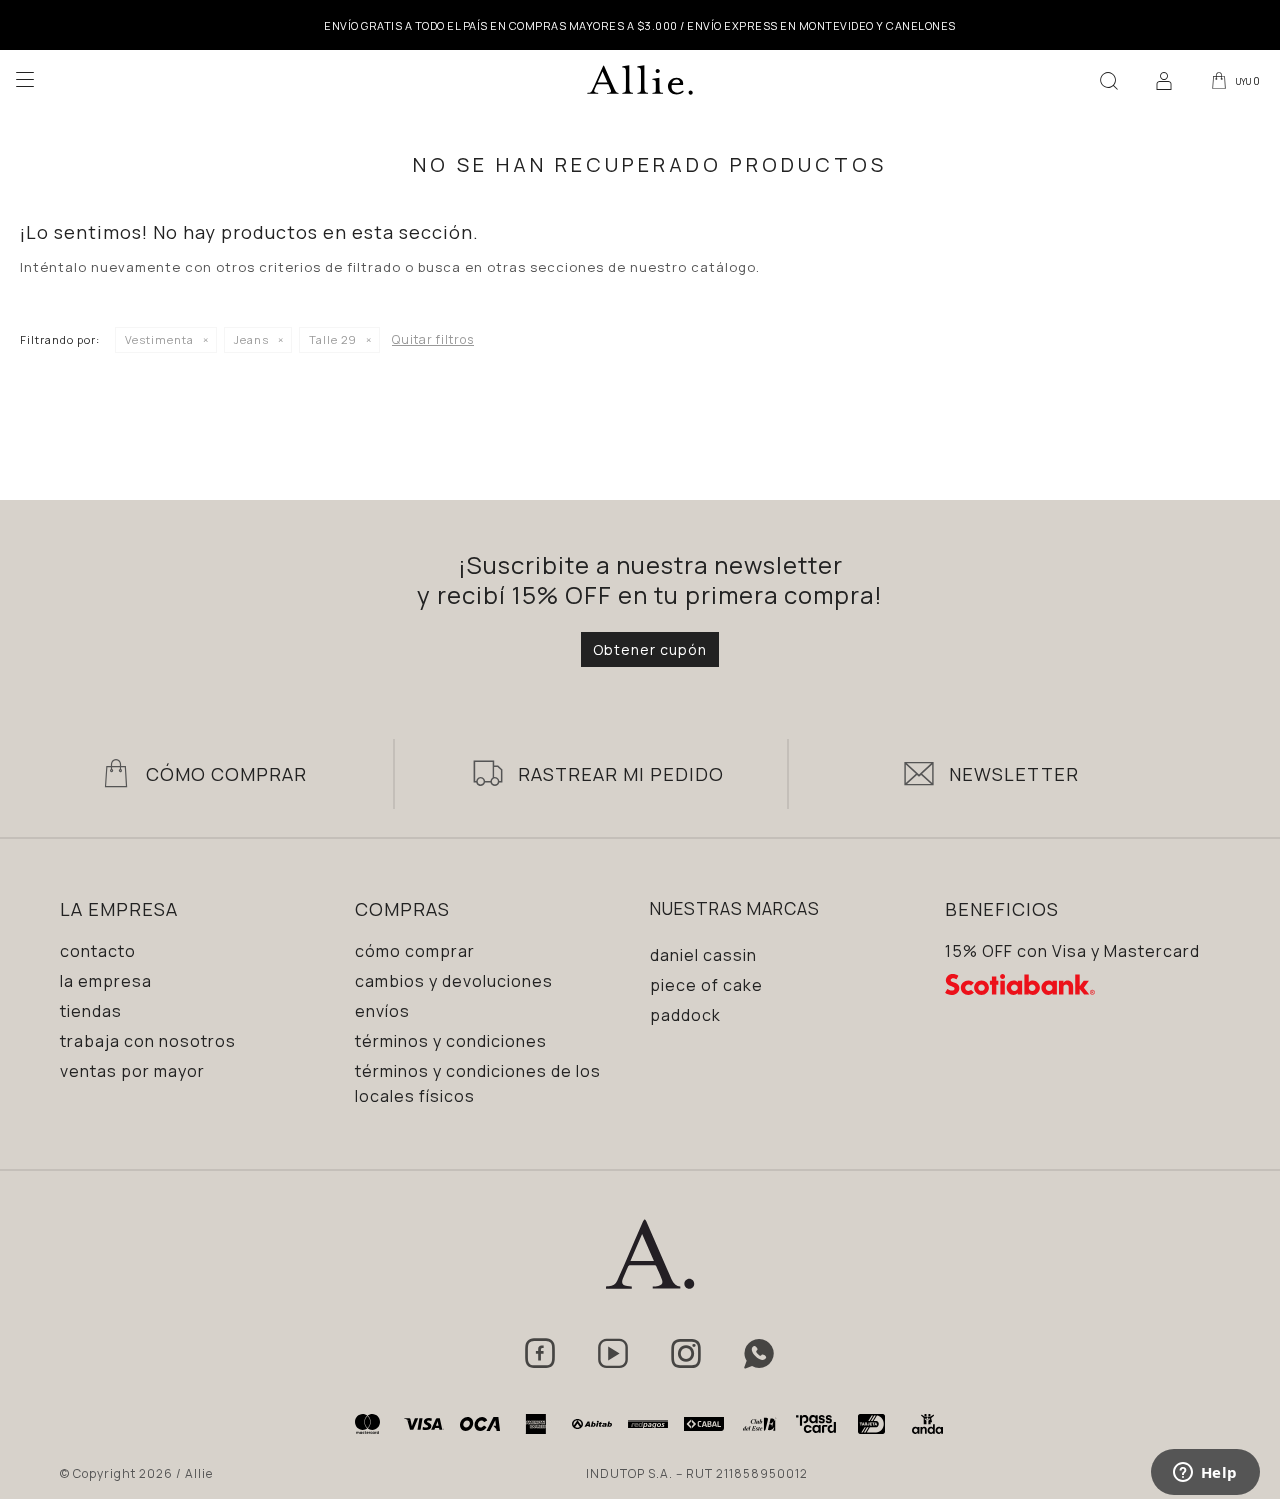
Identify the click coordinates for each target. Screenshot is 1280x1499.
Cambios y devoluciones (454, 981)
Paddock (685, 1015)
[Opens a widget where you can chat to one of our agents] (1205, 1474)
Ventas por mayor (132, 1071)
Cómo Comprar (226, 774)
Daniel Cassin (703, 955)
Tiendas (91, 1011)
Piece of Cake (706, 985)
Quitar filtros (433, 339)
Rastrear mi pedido (621, 774)
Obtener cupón (650, 649)
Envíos (382, 1011)
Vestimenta (159, 339)
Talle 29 (333, 339)
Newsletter (1014, 774)
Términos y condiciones (451, 1041)
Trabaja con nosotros (148, 1041)
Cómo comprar (415, 951)
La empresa (106, 981)
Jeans (251, 339)
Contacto (98, 951)
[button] (1109, 80)
